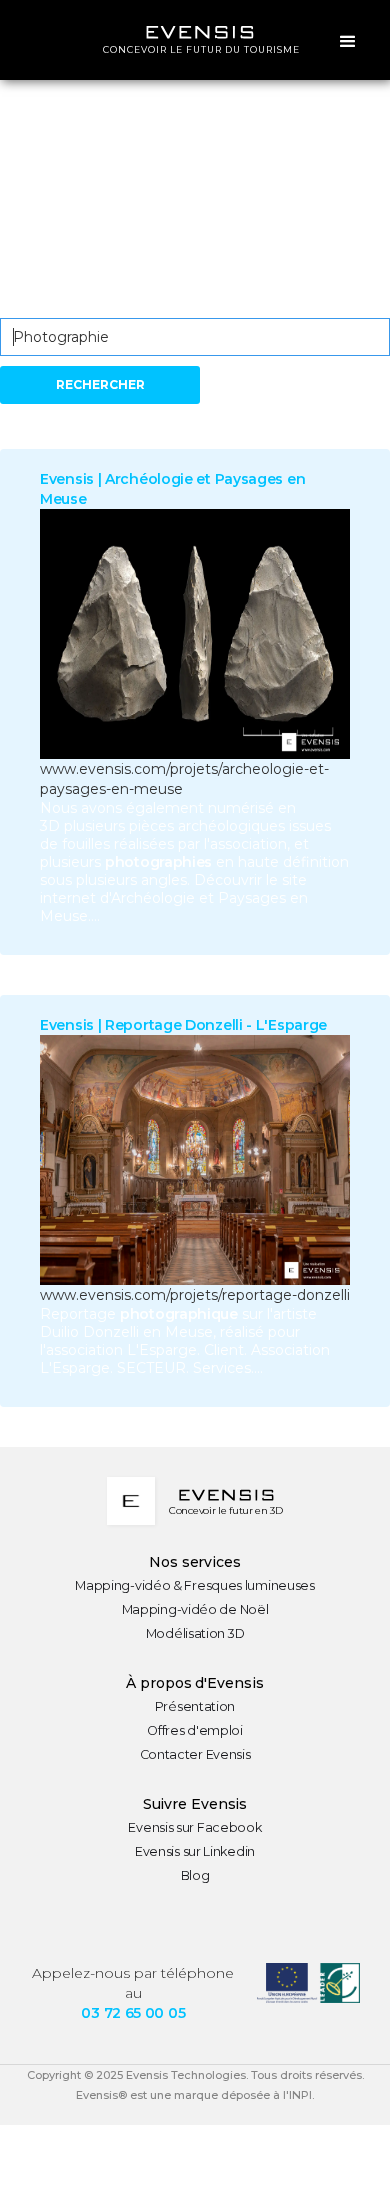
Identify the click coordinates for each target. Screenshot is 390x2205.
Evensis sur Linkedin (195, 1851)
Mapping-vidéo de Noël (195, 1609)
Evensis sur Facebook (194, 1827)
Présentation (195, 1706)
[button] (348, 40)
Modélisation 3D (195, 1633)
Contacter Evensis (195, 1754)
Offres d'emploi (195, 1730)
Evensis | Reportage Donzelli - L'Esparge (183, 1025)
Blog (195, 1875)
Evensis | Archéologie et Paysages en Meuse (172, 489)
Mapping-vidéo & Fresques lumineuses (195, 1585)
